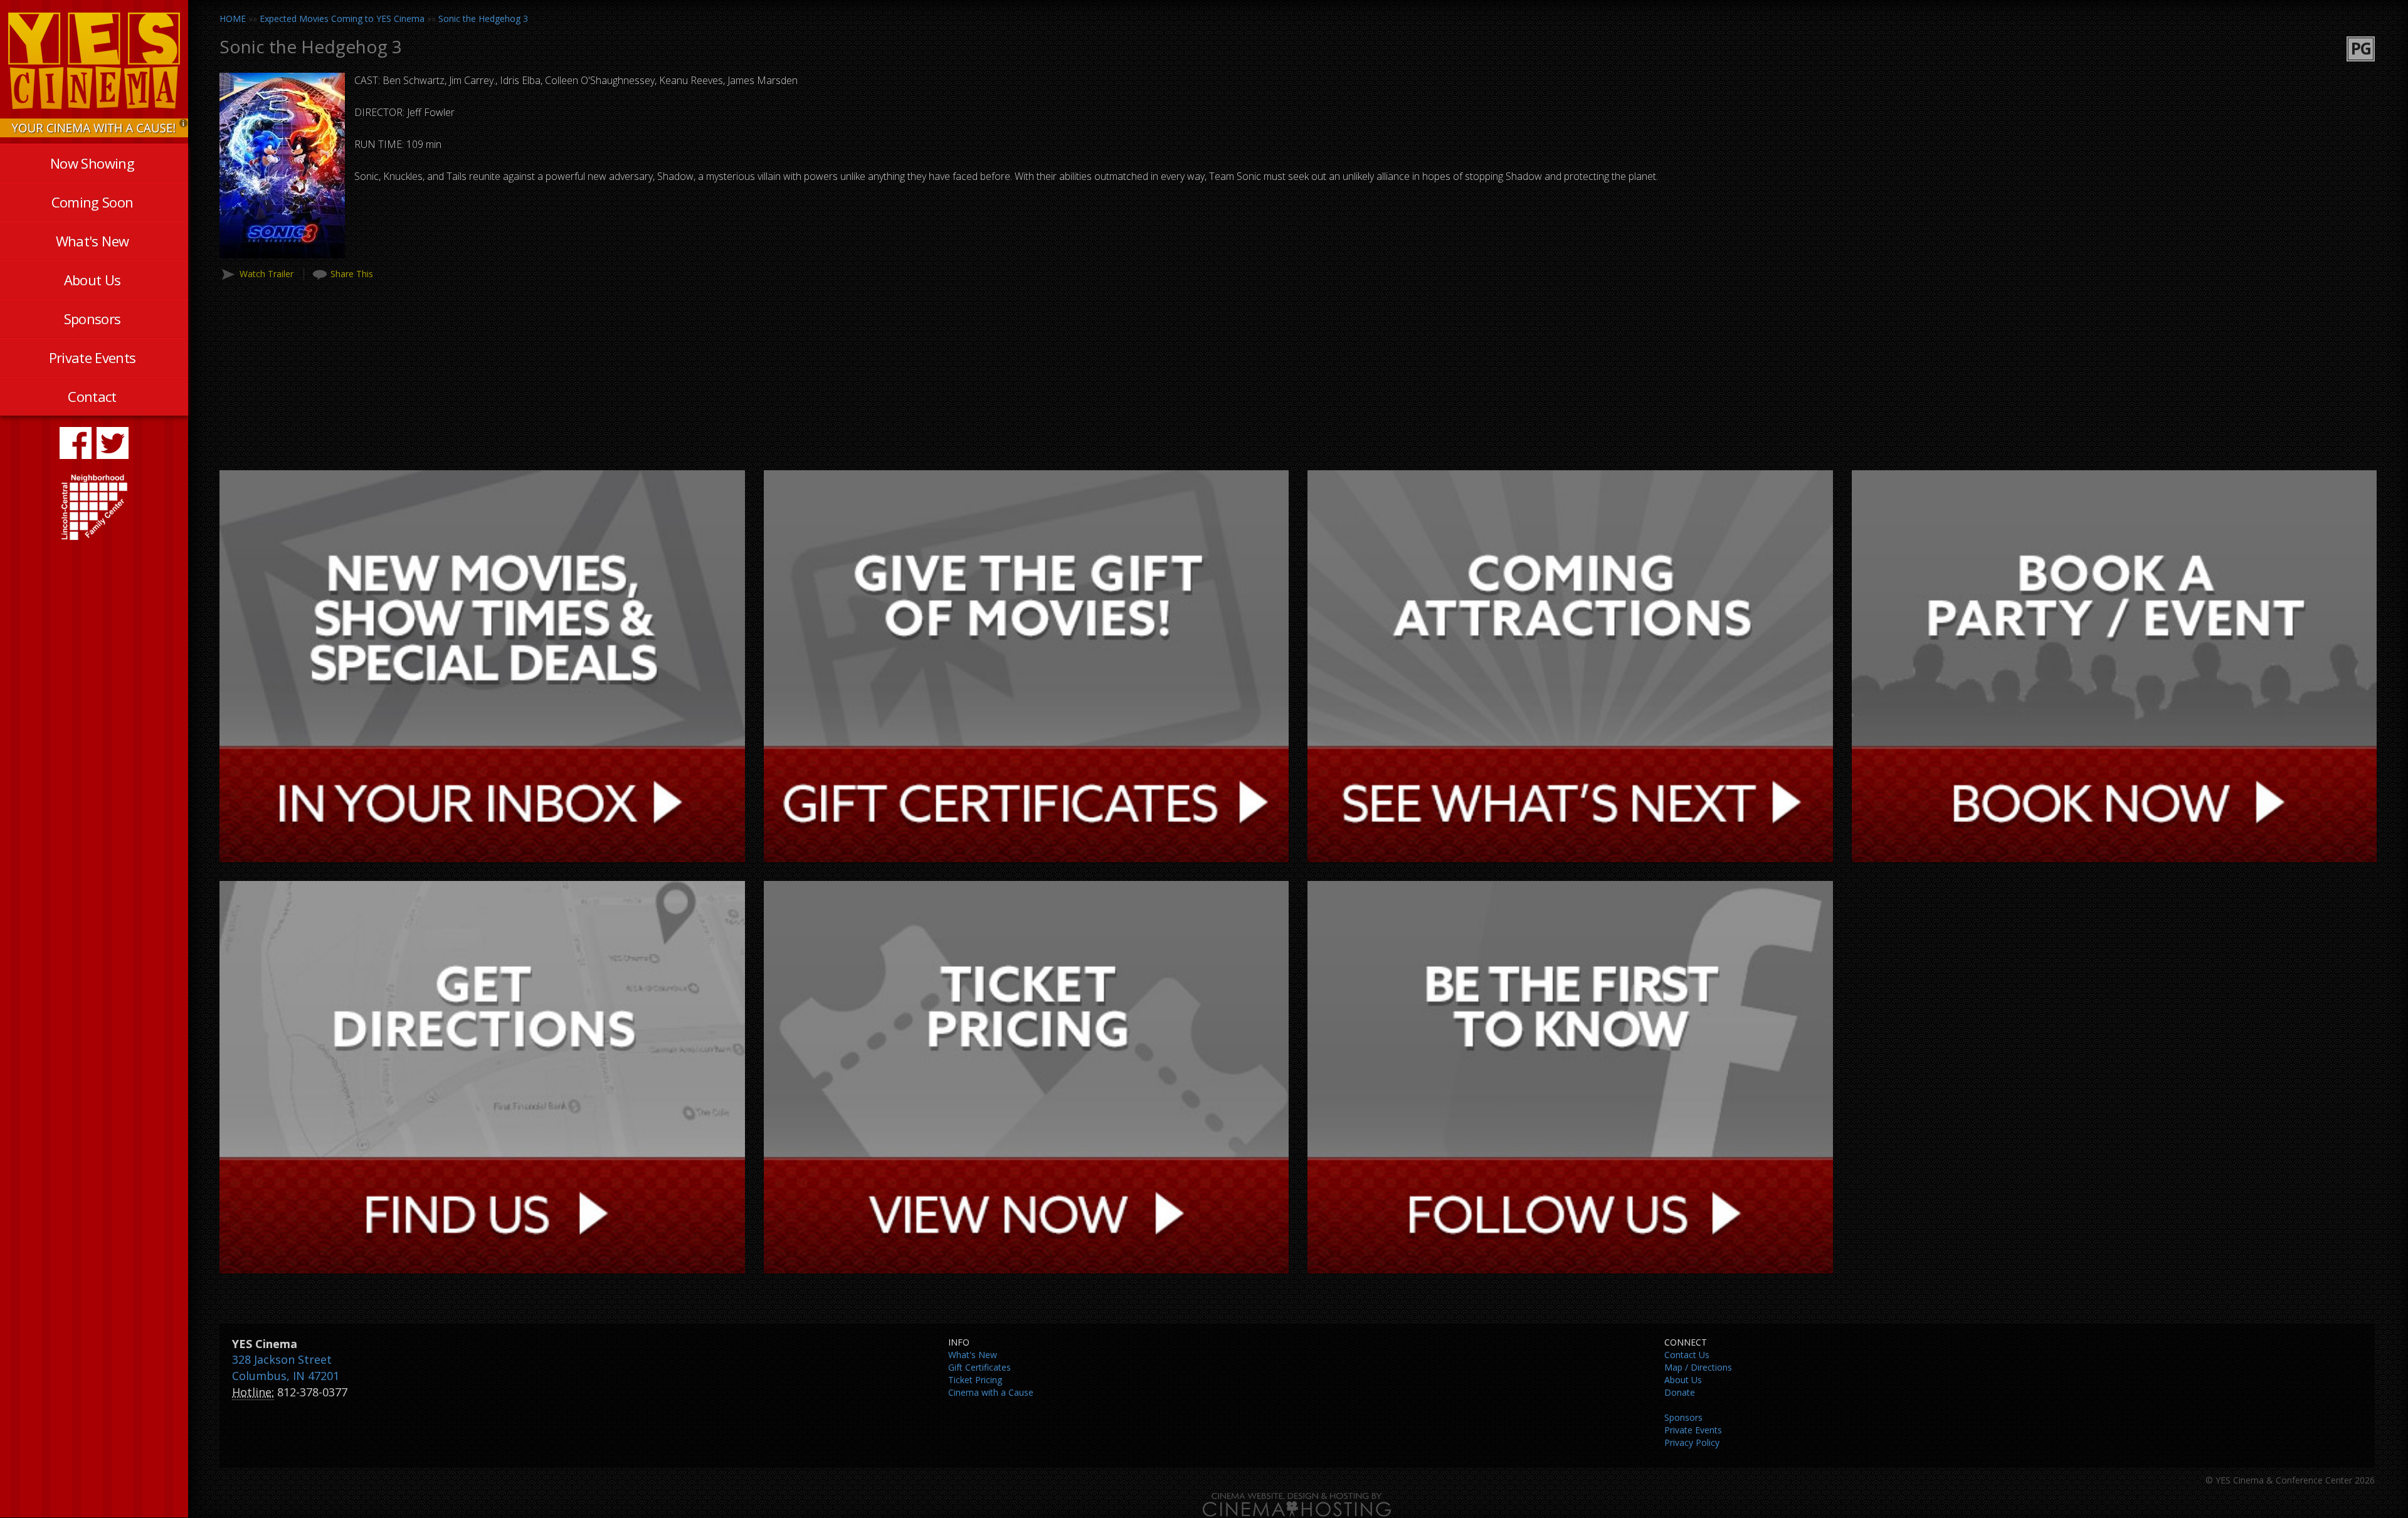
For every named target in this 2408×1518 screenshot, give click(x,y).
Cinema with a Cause (991, 1392)
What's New (92, 241)
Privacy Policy (1692, 1442)
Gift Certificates (980, 1367)
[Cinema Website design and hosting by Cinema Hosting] (1297, 1504)
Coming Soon (92, 202)
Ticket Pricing (975, 1380)
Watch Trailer (267, 274)
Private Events (92, 357)
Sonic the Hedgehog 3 (483, 18)
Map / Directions (1698, 1367)
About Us (92, 280)
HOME (233, 18)
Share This (352, 274)
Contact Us (1687, 1355)
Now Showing (92, 163)
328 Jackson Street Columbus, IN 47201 (286, 1368)
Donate (1680, 1392)
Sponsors (92, 319)
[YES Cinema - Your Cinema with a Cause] (94, 127)
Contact (92, 396)
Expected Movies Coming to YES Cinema (342, 18)
